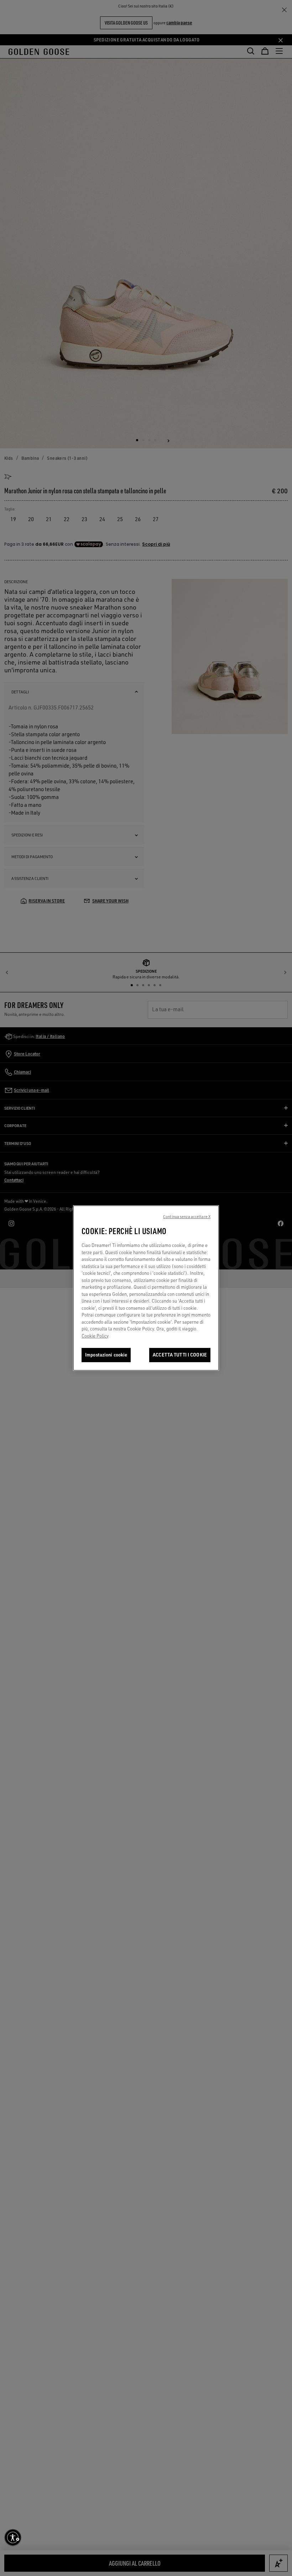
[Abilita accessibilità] (13, 2537)
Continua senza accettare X (187, 1217)
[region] (146, 1288)
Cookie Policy (95, 1336)
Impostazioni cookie (106, 1355)
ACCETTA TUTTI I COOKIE (180, 1355)
